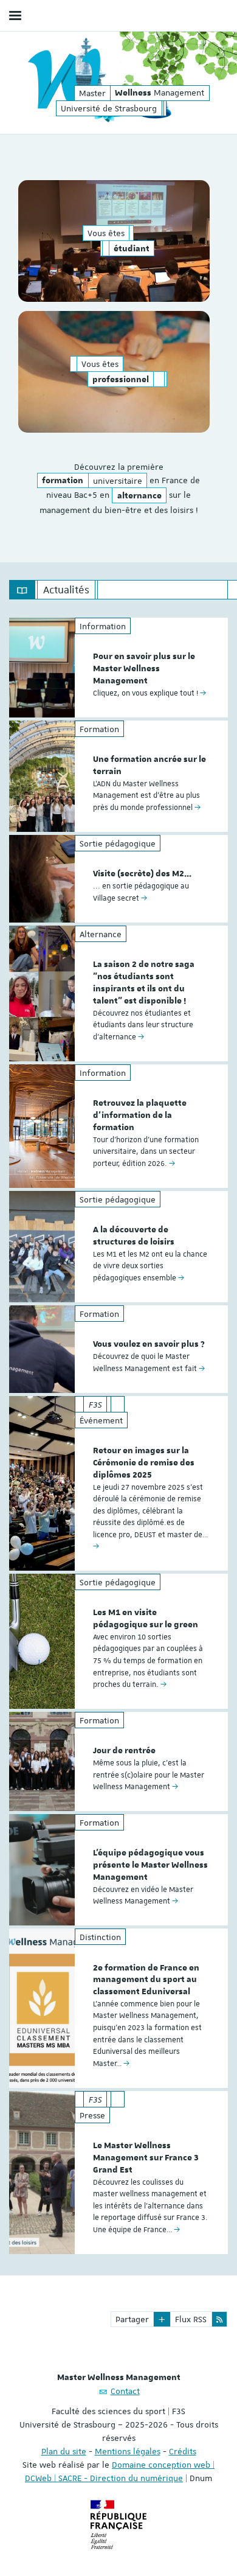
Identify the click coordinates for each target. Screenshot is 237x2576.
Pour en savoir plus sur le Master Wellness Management (144, 669)
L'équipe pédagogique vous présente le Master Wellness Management (150, 1865)
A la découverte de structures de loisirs (134, 1236)
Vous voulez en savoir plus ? (149, 1344)
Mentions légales (128, 2451)
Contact (125, 2391)
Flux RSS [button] (191, 2319)
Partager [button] (132, 2319)
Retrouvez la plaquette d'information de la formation (140, 1115)
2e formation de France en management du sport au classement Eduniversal (146, 1980)
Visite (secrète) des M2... (142, 874)
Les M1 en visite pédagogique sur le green (146, 1619)
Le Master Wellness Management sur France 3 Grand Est (146, 2158)
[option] (118, 668)
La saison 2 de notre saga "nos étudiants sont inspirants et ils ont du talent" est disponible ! (144, 983)
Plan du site (64, 2451)
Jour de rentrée (124, 1751)
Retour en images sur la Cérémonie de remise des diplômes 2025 (144, 1463)
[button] (162, 2319)
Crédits (183, 2451)
